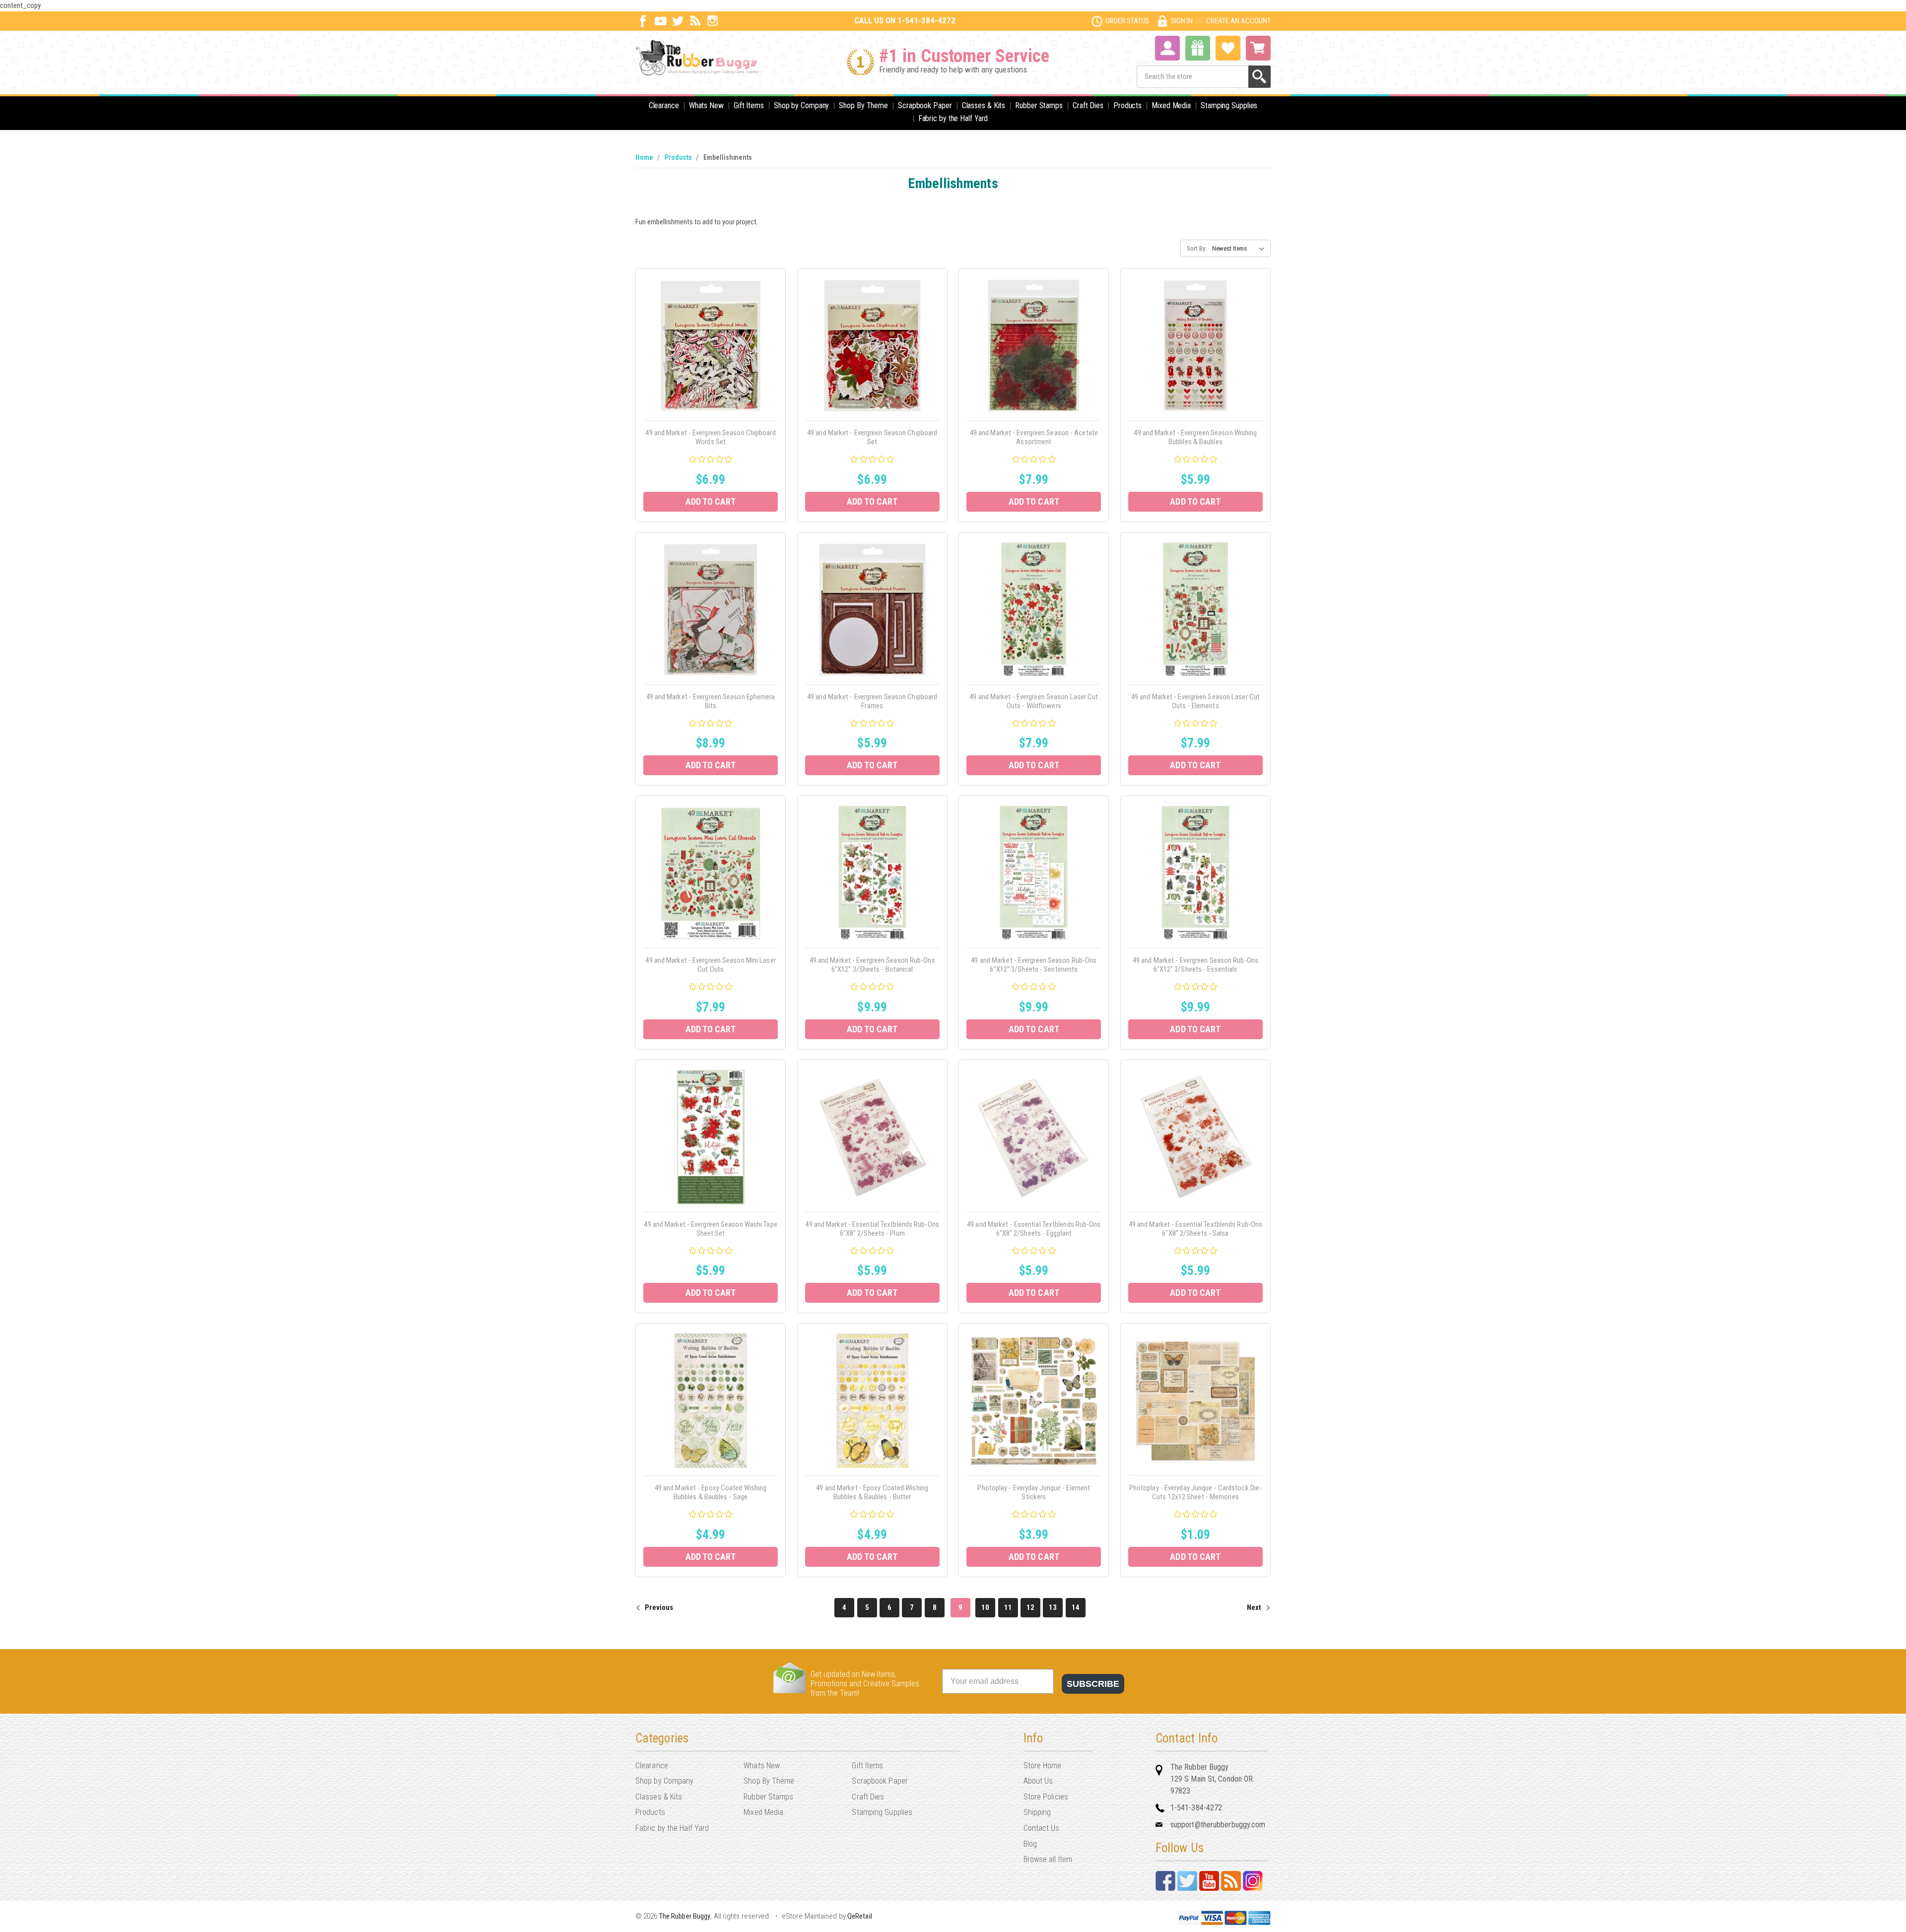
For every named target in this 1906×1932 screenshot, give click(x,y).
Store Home (1043, 1765)
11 (1008, 1607)
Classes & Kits (984, 105)
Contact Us (1042, 1828)
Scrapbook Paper (925, 105)
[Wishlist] (1228, 47)
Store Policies (1046, 1797)
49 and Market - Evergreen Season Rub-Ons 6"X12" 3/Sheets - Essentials (1195, 965)
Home (644, 157)
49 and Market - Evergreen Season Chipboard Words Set (710, 437)
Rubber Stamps (1039, 105)
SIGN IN (1182, 21)
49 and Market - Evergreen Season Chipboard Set (872, 437)
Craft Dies (1088, 105)
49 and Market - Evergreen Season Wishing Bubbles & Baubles (1195, 437)
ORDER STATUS (1127, 21)
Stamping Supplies (1229, 105)
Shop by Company (802, 105)
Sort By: (1197, 248)
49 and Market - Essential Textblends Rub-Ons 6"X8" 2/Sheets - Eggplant (1034, 1229)
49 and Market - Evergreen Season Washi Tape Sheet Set (710, 1229)
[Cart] (1258, 48)
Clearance (664, 105)
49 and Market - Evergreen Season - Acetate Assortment (1034, 437)
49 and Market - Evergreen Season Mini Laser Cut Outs (710, 965)
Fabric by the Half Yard (953, 118)
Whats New (706, 105)
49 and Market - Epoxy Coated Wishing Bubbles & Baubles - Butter (872, 1492)
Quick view (711, 334)
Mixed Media (1171, 105)
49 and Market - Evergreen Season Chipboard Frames (872, 701)
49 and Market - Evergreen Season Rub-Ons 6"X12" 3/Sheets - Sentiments (1034, 965)
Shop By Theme (863, 105)
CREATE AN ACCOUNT (1238, 21)
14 (1076, 1607)
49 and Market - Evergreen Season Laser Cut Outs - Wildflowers (1034, 701)
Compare (708, 357)
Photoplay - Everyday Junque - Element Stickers (1034, 1492)
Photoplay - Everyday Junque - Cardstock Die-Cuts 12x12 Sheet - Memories (1195, 1492)
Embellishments (728, 157)
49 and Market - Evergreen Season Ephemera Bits (711, 701)
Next (1255, 1607)
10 (985, 1607)
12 (1030, 1607)
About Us (1038, 1781)
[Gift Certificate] (1198, 48)
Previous (658, 1607)
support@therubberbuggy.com (1218, 1825)
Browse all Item (1048, 1859)
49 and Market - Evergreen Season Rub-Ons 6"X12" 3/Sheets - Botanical (872, 965)
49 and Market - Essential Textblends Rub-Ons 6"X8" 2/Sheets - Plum (872, 1229)
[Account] (1167, 47)
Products (1127, 105)
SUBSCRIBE (1093, 1684)
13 (1053, 1607)
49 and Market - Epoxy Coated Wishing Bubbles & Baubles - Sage (711, 1492)
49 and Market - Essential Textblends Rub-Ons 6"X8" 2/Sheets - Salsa (1195, 1229)
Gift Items (749, 105)
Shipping (1037, 1812)
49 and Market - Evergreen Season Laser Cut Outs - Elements (1195, 701)
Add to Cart (711, 501)
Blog (1030, 1844)
